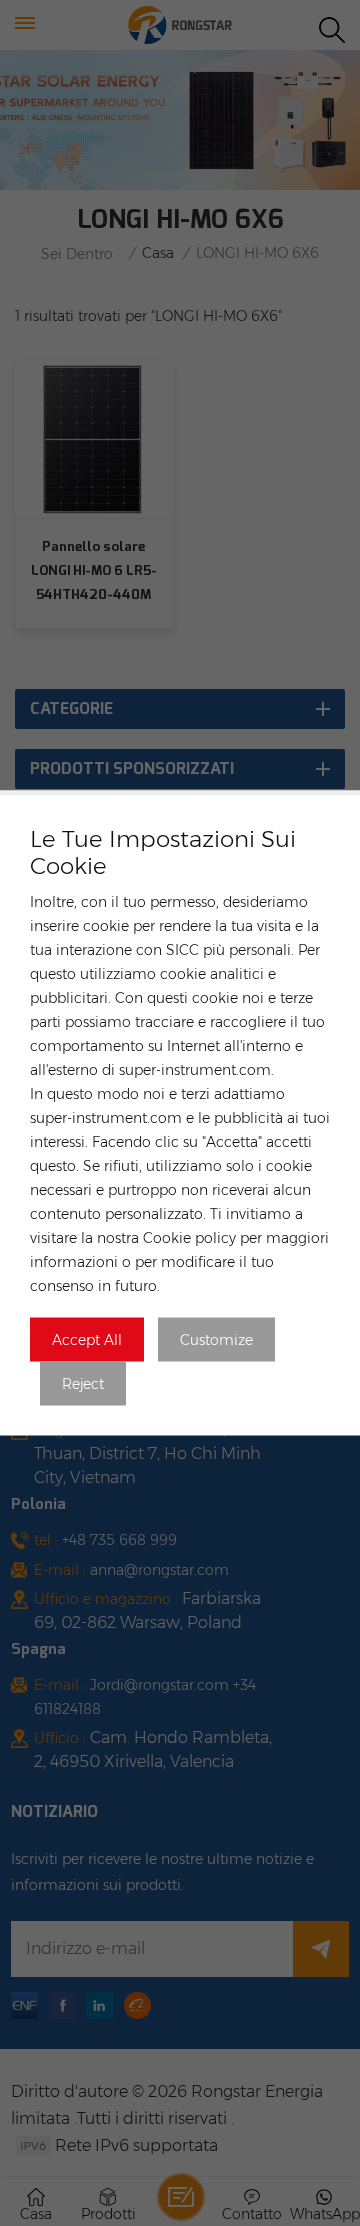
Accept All (87, 1340)
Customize (216, 1340)
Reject (83, 1384)
